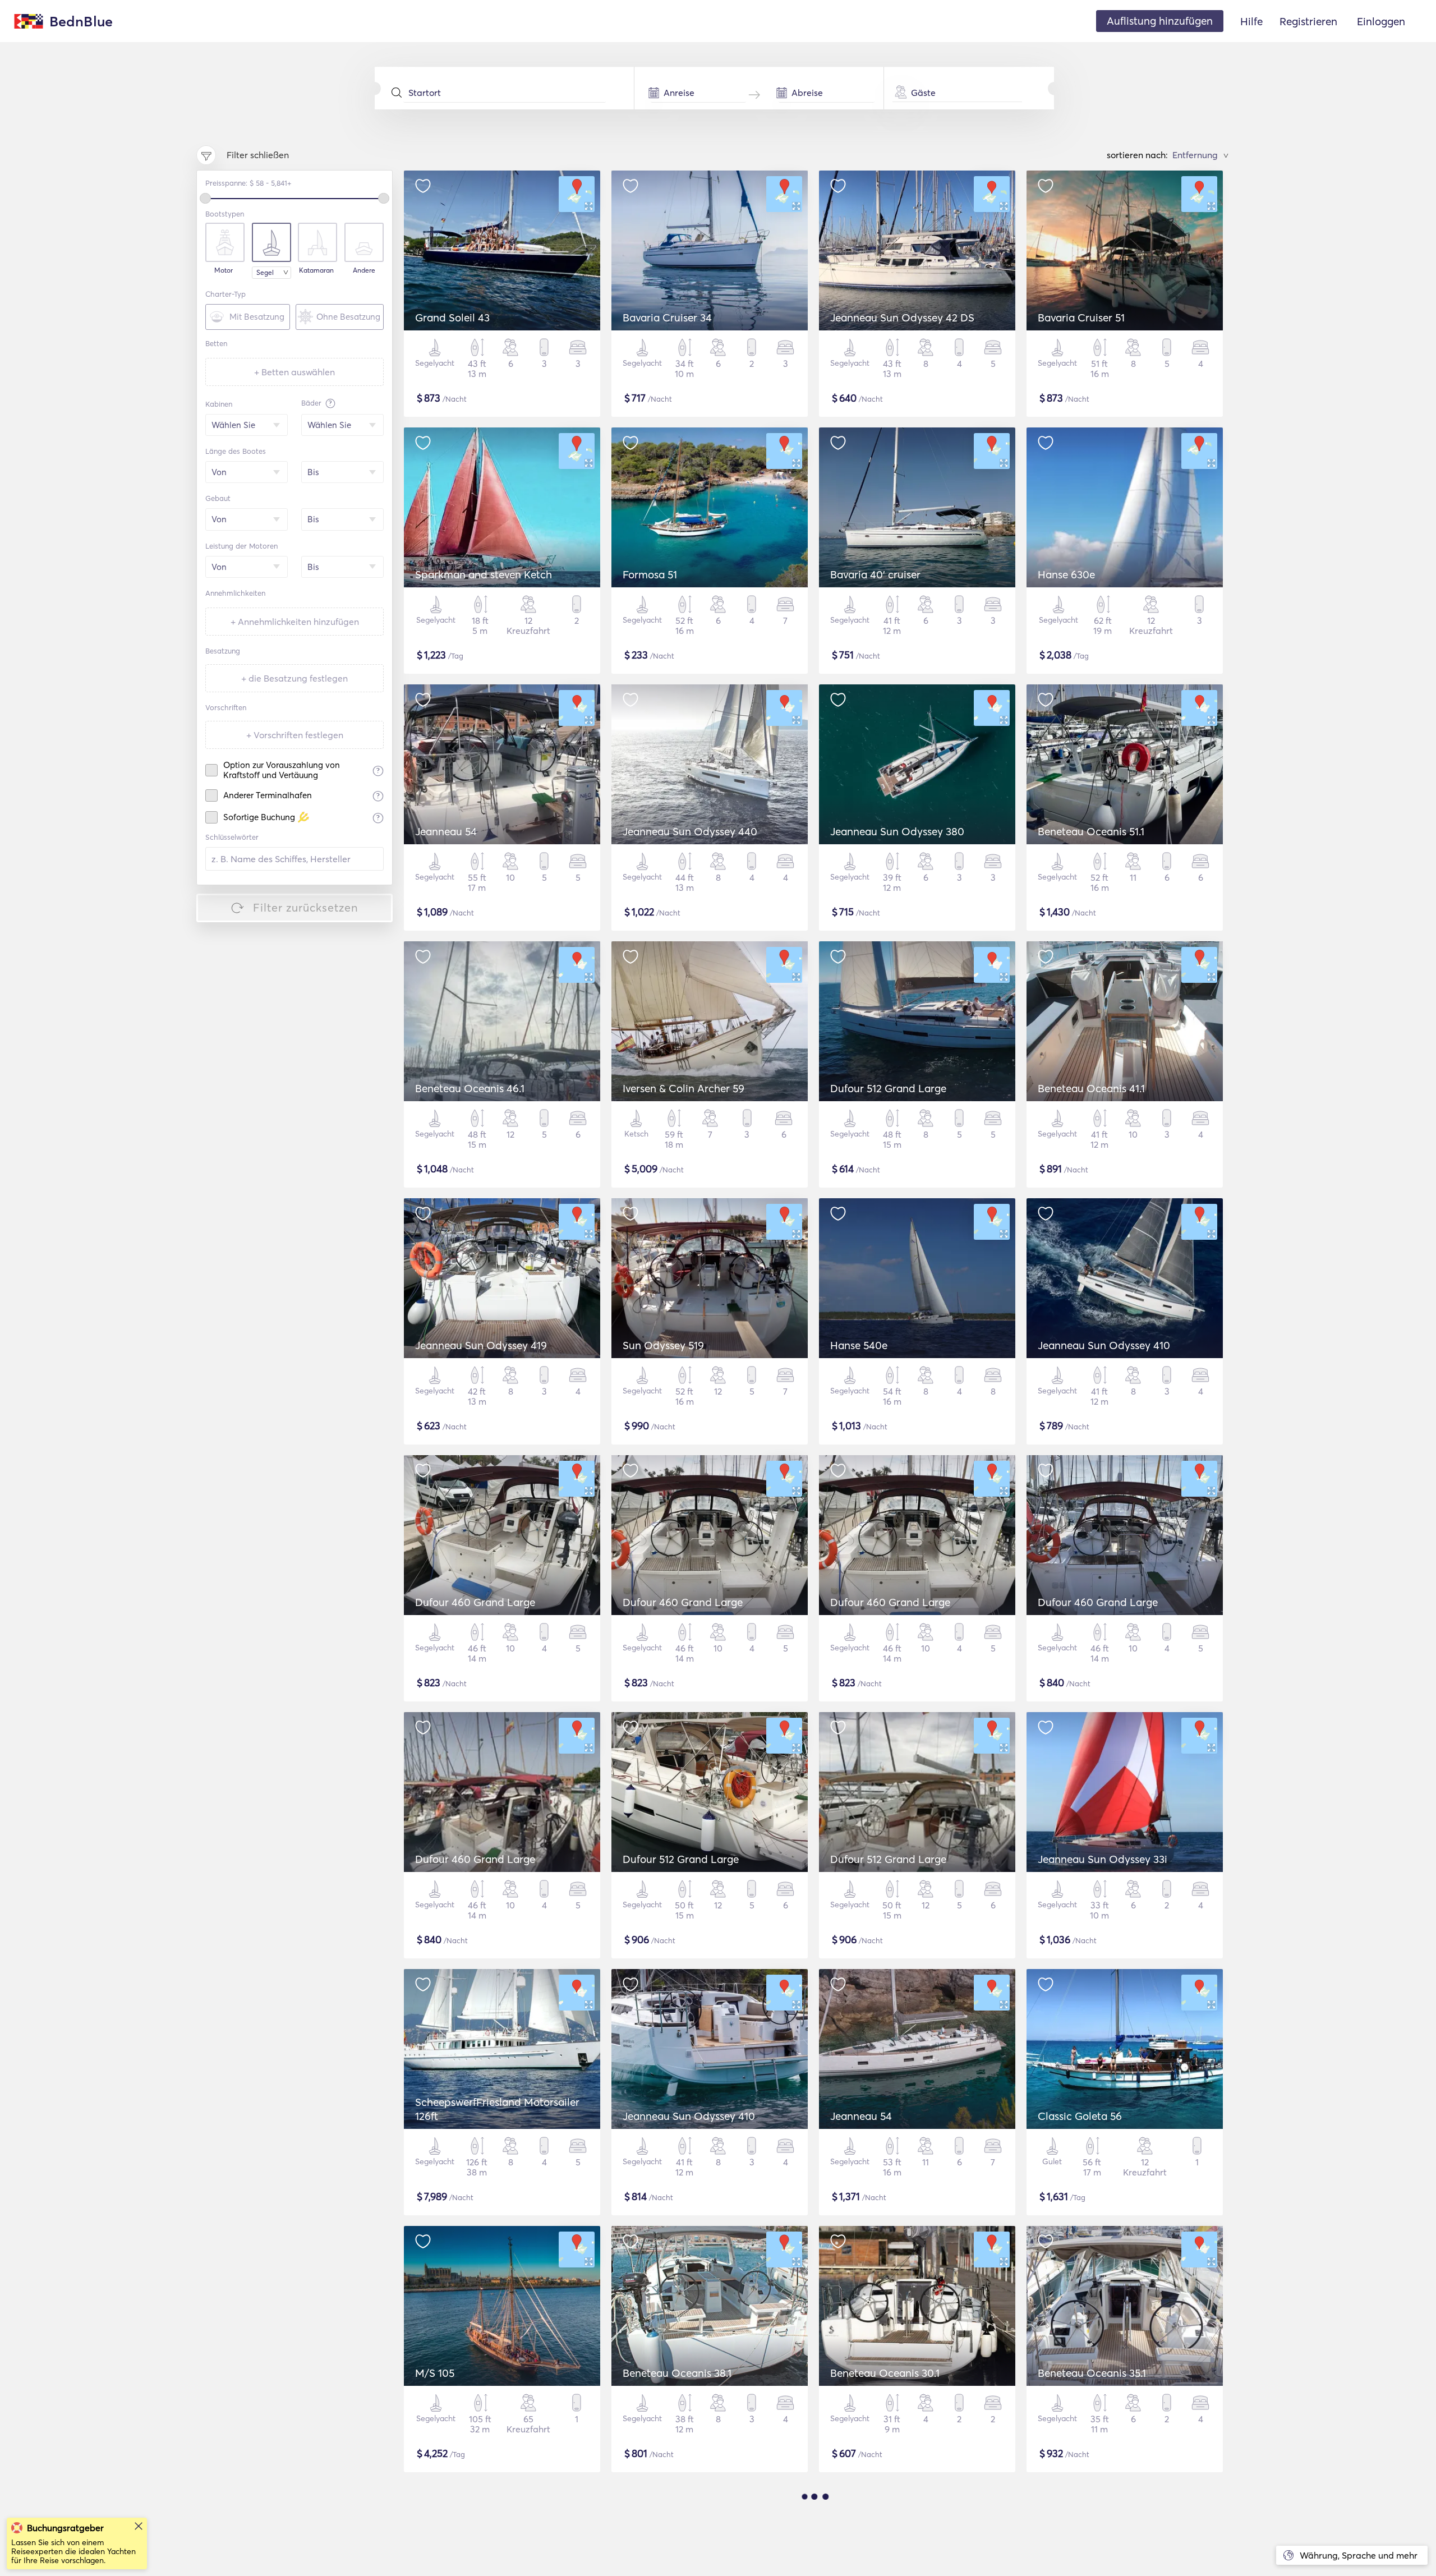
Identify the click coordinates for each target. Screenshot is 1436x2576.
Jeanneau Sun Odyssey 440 (690, 831)
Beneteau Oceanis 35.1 (1092, 2373)
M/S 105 (435, 2373)
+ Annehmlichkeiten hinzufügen (295, 622)
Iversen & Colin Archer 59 (684, 1088)
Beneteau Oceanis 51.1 (1091, 831)
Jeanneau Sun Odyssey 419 (481, 1345)
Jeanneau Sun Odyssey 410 (1104, 1345)
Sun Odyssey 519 (663, 1345)
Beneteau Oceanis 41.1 (1091, 1088)
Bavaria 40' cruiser (875, 574)
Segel (265, 272)
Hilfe (1251, 21)
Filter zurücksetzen (306, 907)
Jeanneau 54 (446, 831)
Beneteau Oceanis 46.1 (470, 1088)
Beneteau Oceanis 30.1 (885, 2373)
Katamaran (316, 270)
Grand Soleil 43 (452, 318)
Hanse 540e (859, 1345)
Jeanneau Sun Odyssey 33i (1103, 1859)
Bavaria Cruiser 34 (667, 318)
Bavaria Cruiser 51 (1081, 318)
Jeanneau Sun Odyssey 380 (897, 831)
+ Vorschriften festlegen (295, 735)
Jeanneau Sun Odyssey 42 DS (902, 318)
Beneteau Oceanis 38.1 (677, 2373)
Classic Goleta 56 (1080, 2116)
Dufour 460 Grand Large (475, 1602)
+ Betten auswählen (294, 372)
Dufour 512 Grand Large (888, 1088)
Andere (364, 270)
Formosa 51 (650, 574)
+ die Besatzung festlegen (294, 678)
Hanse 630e (1066, 574)
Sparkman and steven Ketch (484, 574)
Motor (224, 270)
